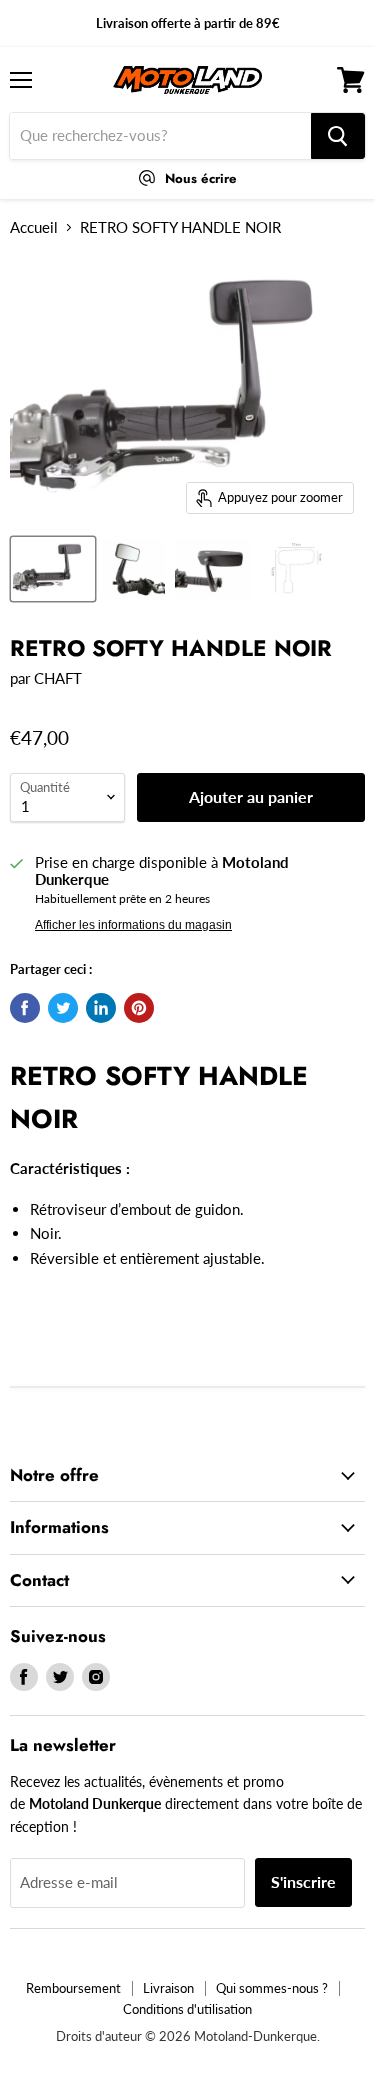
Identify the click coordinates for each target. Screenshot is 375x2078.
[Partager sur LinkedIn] (101, 1008)
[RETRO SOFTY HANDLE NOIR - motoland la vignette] (53, 569)
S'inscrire (303, 1881)
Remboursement (73, 1988)
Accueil (34, 227)
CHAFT (58, 678)
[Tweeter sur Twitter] (63, 1008)
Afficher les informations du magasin (133, 925)
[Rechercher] (338, 136)
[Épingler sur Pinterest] (139, 1008)
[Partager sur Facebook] (25, 1008)
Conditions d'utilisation (187, 2009)
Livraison (168, 1988)
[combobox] (160, 136)
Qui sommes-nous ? (272, 1988)
